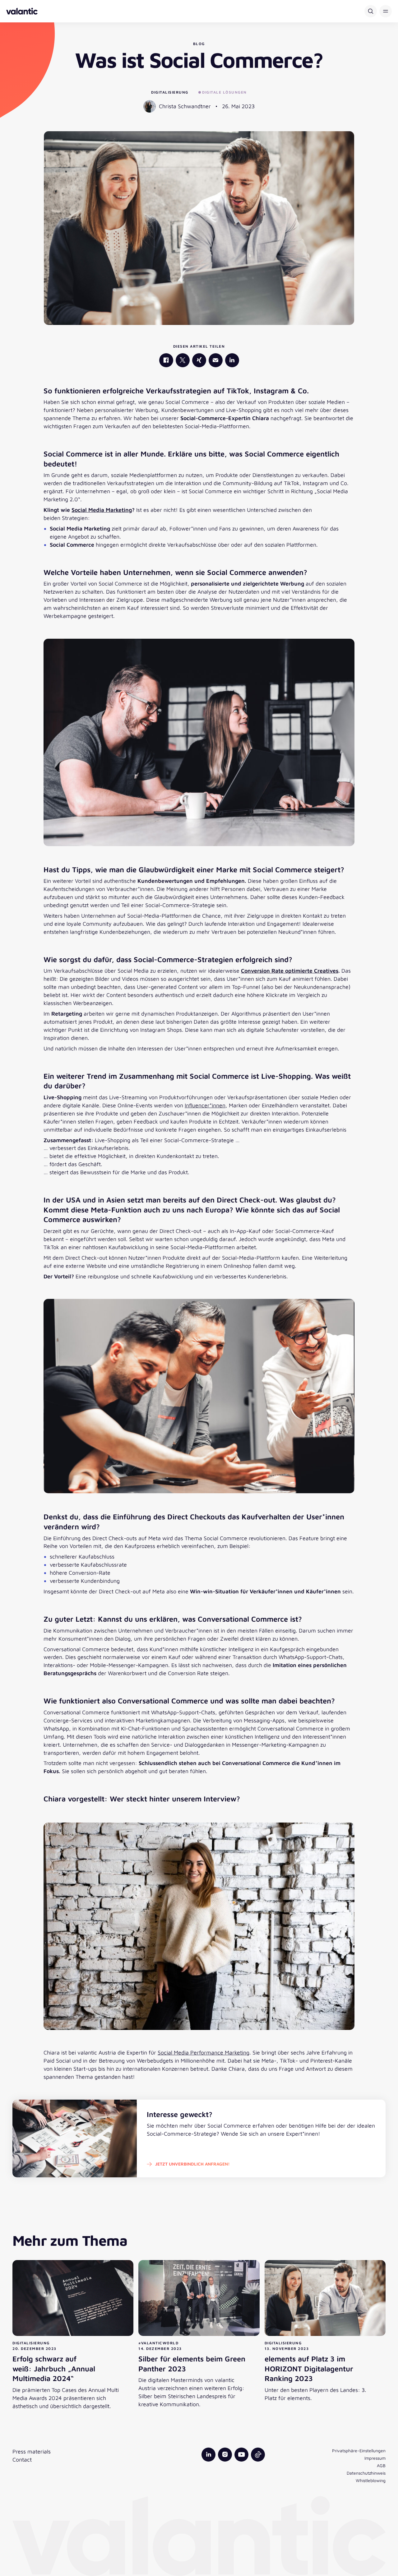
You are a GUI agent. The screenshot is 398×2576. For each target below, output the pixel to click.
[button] (386, 11)
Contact (22, 2460)
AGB (381, 2465)
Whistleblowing (371, 2480)
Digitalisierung (170, 92)
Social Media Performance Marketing (204, 2052)
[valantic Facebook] (166, 360)
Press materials (32, 2451)
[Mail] (216, 360)
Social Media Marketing (102, 510)
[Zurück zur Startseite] (22, 11)
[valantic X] (183, 360)
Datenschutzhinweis (366, 2473)
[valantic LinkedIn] (232, 360)
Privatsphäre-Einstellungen (359, 2451)
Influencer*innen (205, 1105)
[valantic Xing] (199, 360)
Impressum (375, 2458)
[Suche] (371, 11)
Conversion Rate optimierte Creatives (290, 971)
